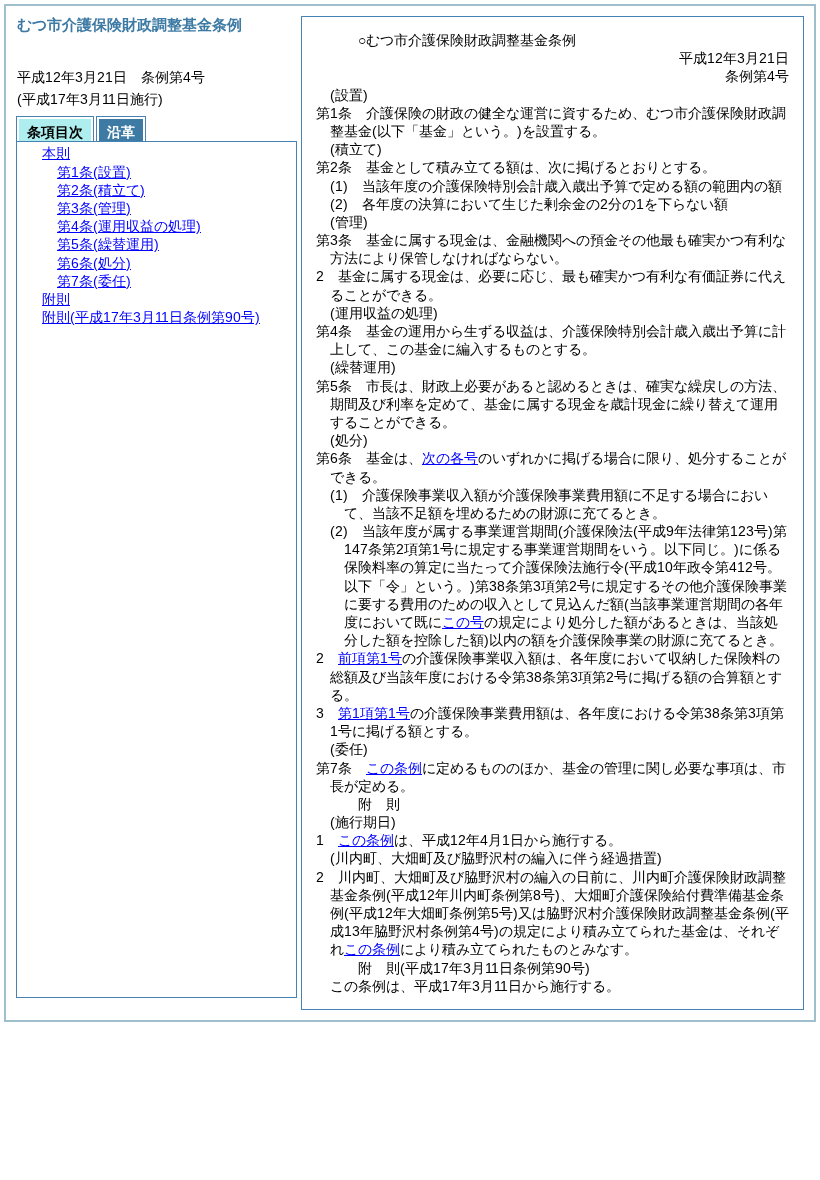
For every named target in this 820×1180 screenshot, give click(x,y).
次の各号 (450, 458)
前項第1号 (370, 658)
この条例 (394, 768)
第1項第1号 (374, 713)
